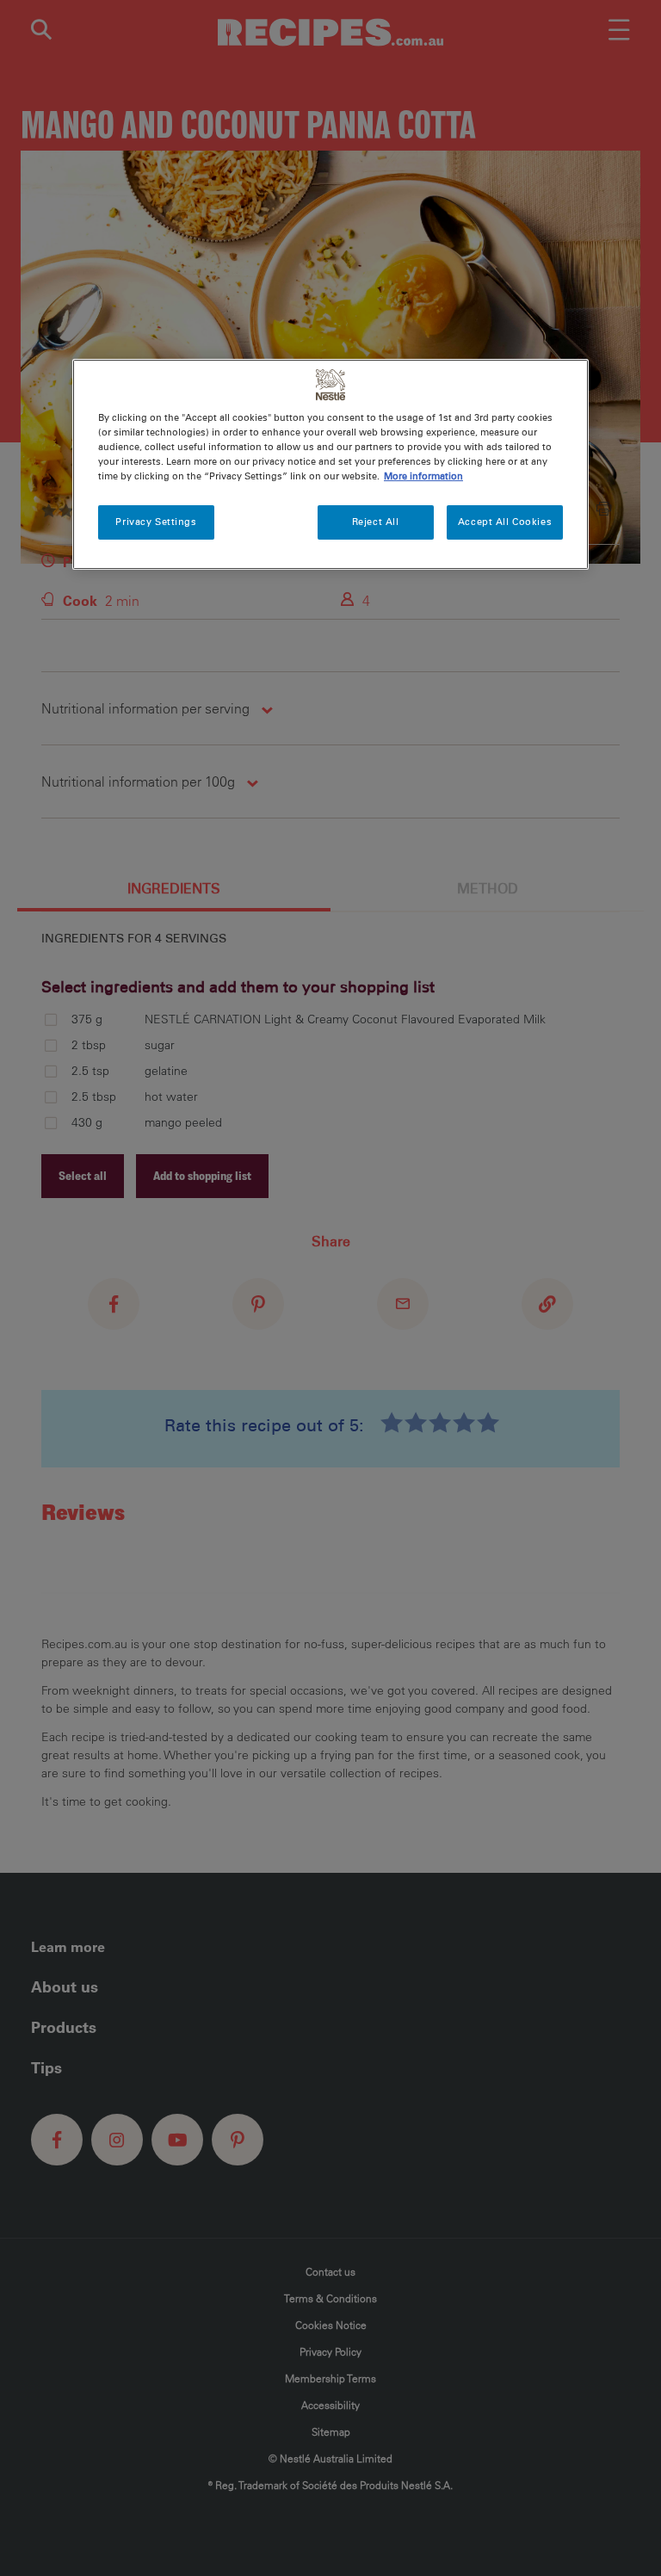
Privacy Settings (156, 522)
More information (423, 476)
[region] (330, 464)
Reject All (376, 522)
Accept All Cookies (505, 522)
